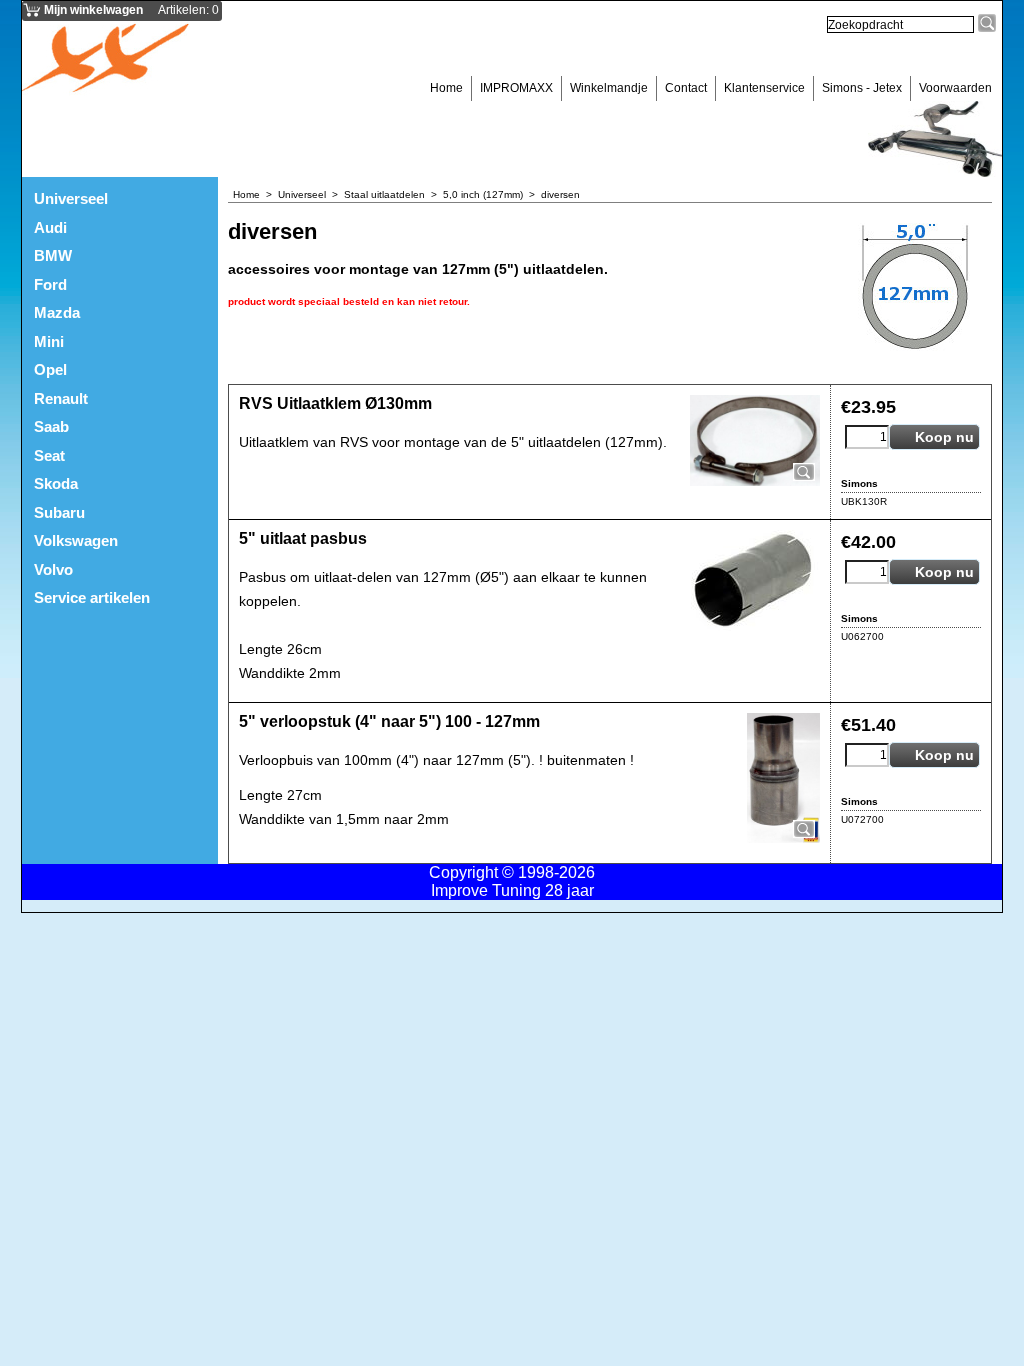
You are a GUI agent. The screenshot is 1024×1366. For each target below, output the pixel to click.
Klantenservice (764, 88)
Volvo (53, 569)
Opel (50, 369)
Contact (686, 88)
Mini (49, 341)
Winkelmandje (609, 88)
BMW (53, 255)
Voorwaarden (955, 88)
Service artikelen (92, 597)
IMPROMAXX (516, 88)
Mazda (57, 312)
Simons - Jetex (862, 88)
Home (446, 88)
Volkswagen (76, 540)
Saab (51, 426)
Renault (61, 398)
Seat (49, 455)
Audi (50, 227)
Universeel (71, 198)
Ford (50, 284)
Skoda (56, 483)
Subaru (59, 512)
